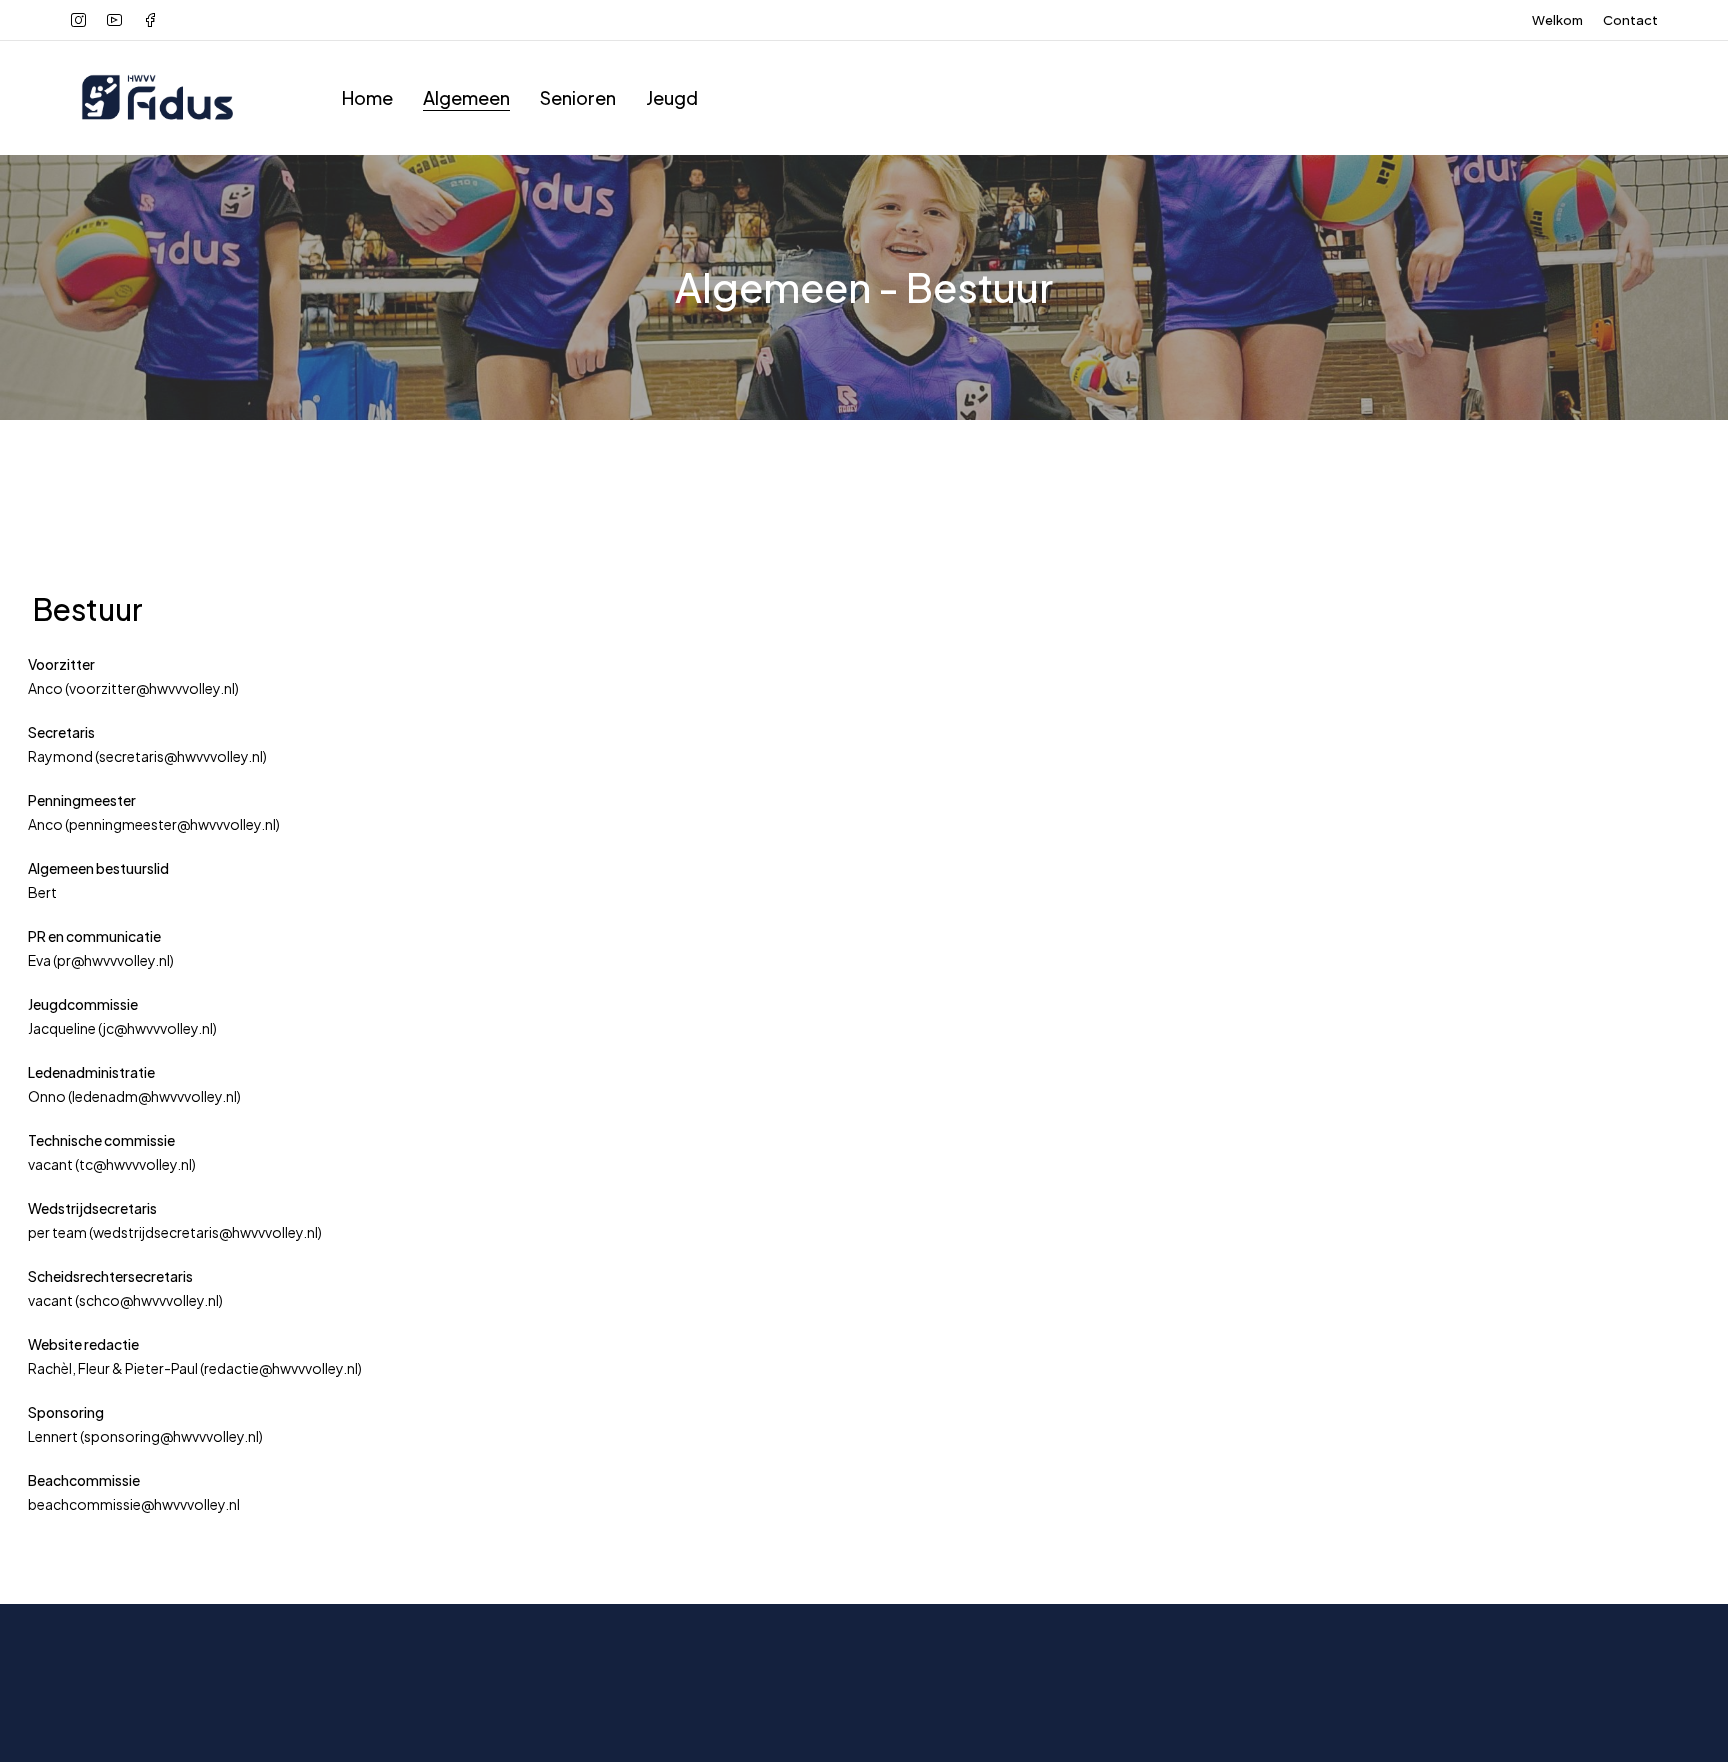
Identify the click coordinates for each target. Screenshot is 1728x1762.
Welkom (1557, 20)
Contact (1630, 20)
